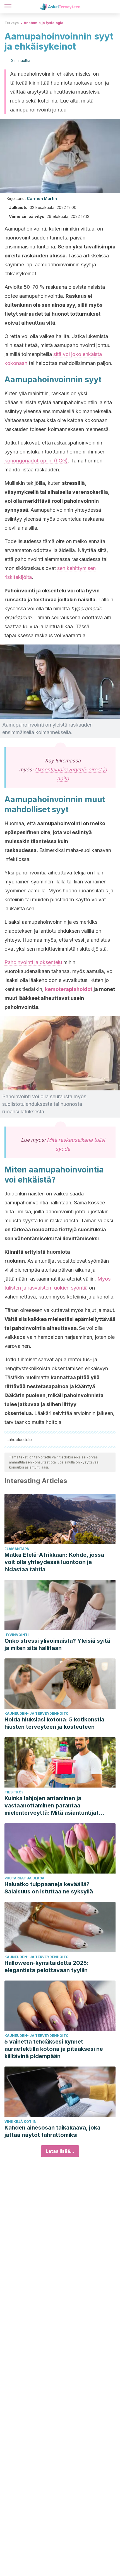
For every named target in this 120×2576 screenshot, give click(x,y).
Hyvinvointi (17, 1635)
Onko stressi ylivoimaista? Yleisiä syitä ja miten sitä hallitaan (57, 1644)
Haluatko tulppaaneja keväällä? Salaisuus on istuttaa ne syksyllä (49, 1888)
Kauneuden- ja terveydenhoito (37, 1713)
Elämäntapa (17, 1549)
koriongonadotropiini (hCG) (36, 461)
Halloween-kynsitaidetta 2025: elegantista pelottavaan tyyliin (47, 1967)
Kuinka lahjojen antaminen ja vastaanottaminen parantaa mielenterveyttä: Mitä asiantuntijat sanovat (51, 1806)
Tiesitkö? (14, 1792)
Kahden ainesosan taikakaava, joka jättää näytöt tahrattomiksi (52, 2131)
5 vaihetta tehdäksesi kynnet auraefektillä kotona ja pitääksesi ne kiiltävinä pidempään (54, 2049)
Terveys (12, 23)
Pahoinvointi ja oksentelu (33, 962)
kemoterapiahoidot (69, 989)
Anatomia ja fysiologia (44, 23)
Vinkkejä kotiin (21, 2122)
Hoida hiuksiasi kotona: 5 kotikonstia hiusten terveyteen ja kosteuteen (54, 1723)
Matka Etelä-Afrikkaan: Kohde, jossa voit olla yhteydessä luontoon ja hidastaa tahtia (54, 1562)
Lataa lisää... (60, 2151)
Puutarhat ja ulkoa (24, 1878)
